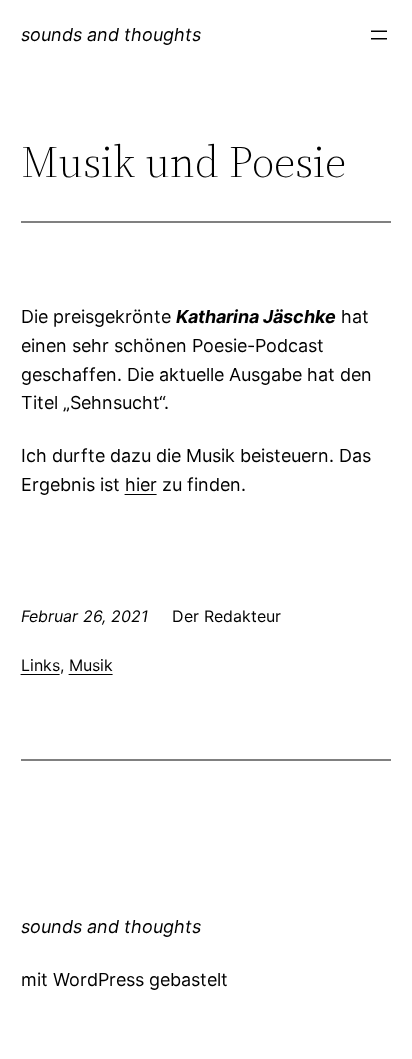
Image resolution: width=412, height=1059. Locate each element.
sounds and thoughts (111, 34)
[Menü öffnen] (379, 35)
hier (141, 484)
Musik (91, 665)
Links (40, 665)
